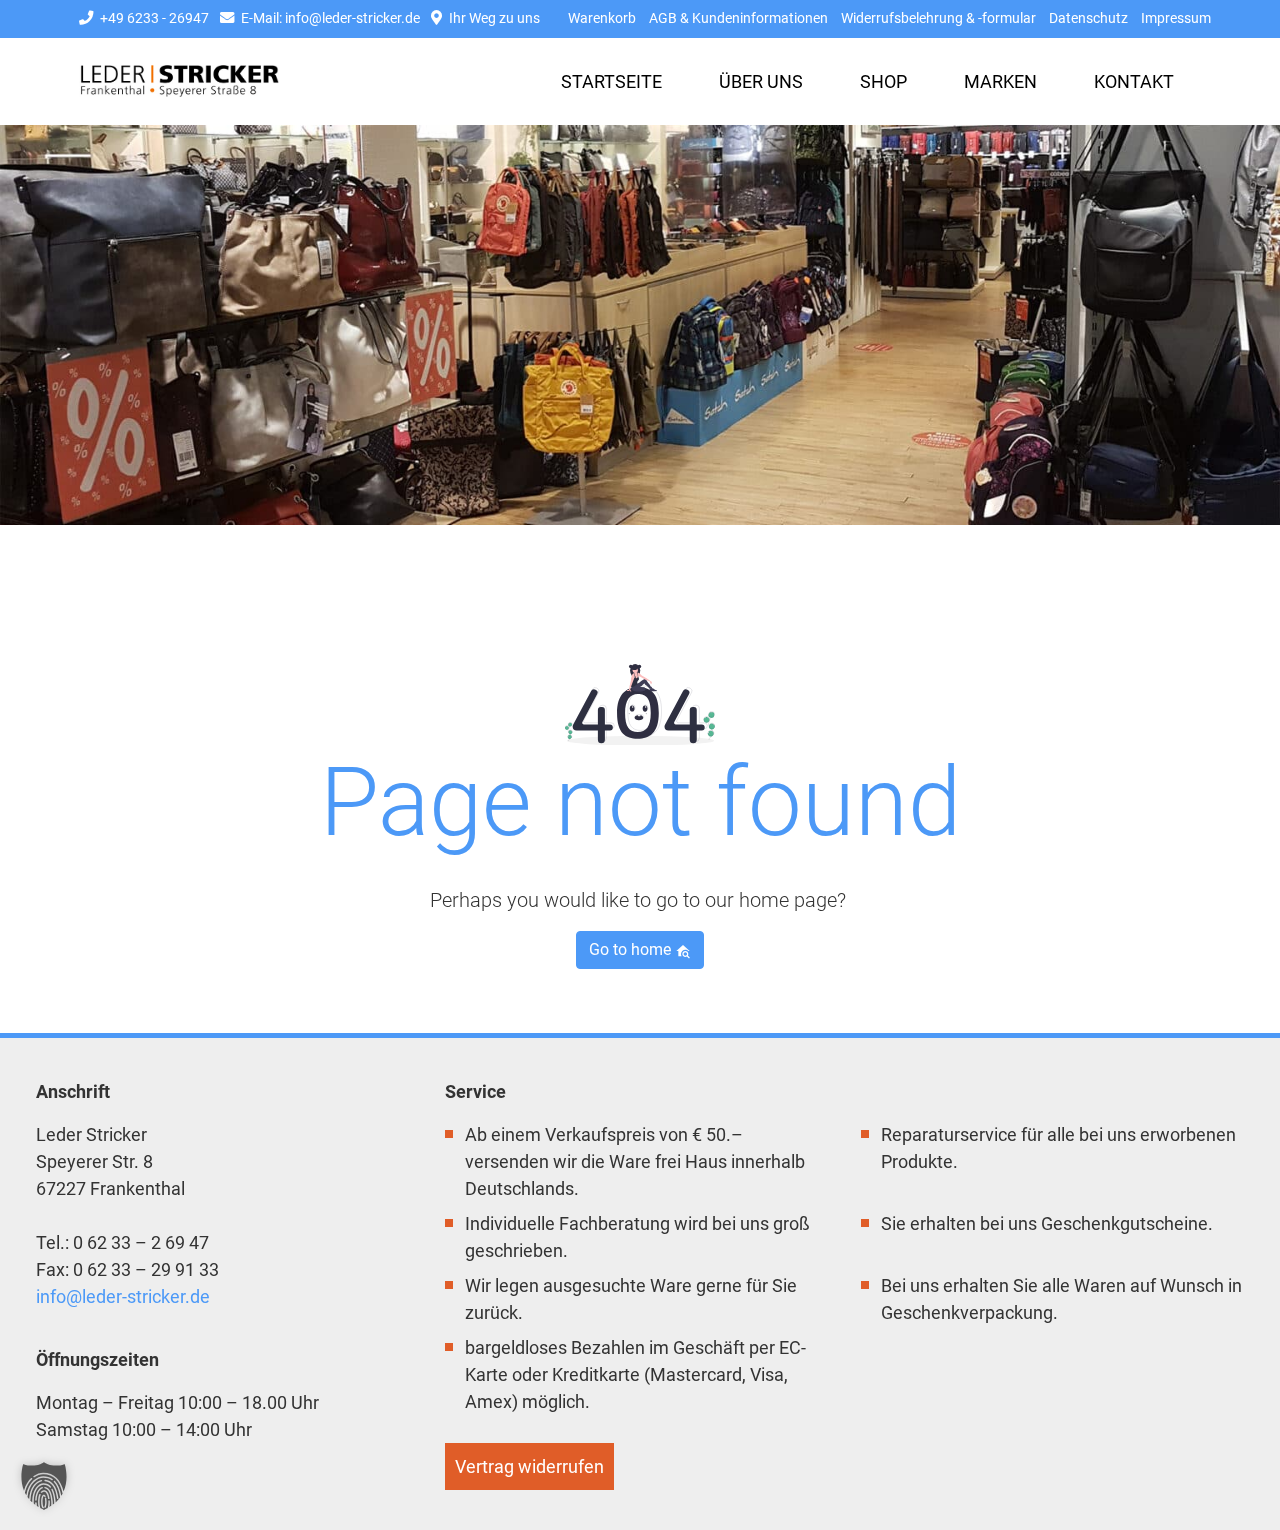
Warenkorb (602, 18)
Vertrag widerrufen (529, 1466)
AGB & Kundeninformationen (738, 18)
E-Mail (329, 18)
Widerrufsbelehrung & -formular (938, 18)
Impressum (1176, 18)
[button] (44, 1486)
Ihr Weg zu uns (493, 18)
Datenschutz (1088, 18)
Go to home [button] (632, 949)
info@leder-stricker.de (123, 1296)
